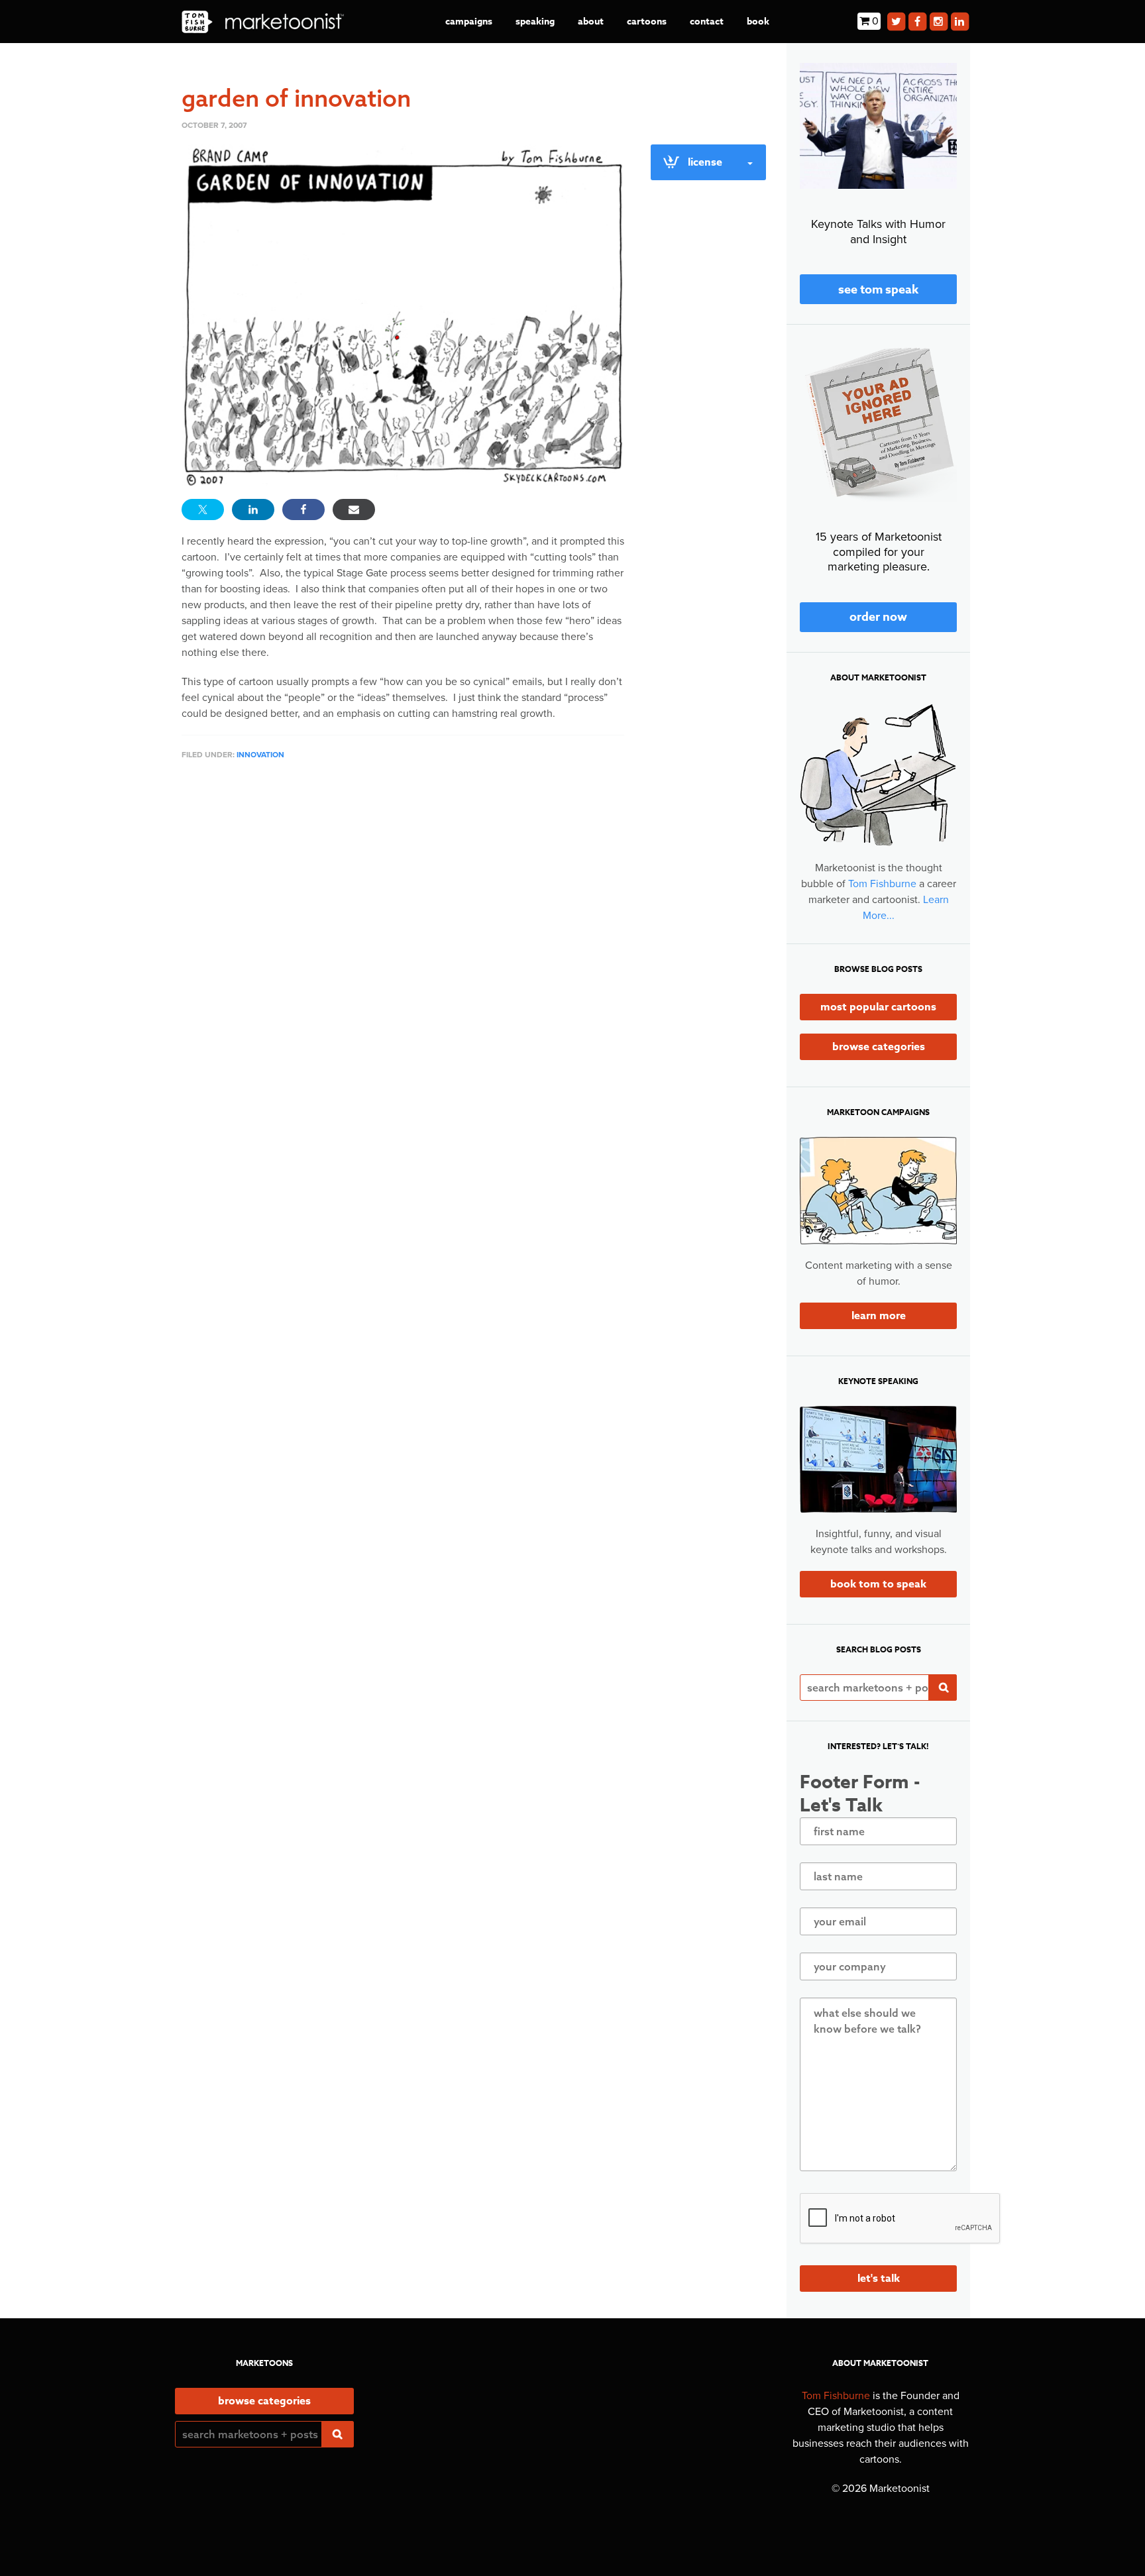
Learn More (879, 1316)
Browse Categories (879, 1047)
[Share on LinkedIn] (253, 510)
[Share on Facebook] (303, 510)
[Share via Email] (354, 510)
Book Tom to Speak (878, 1584)
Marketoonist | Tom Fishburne (263, 22)
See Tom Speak (878, 290)
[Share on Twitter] (203, 510)
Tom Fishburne (882, 884)
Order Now (878, 617)
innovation (260, 755)
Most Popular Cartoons (878, 1007)
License (705, 162)
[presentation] (900, 2219)
